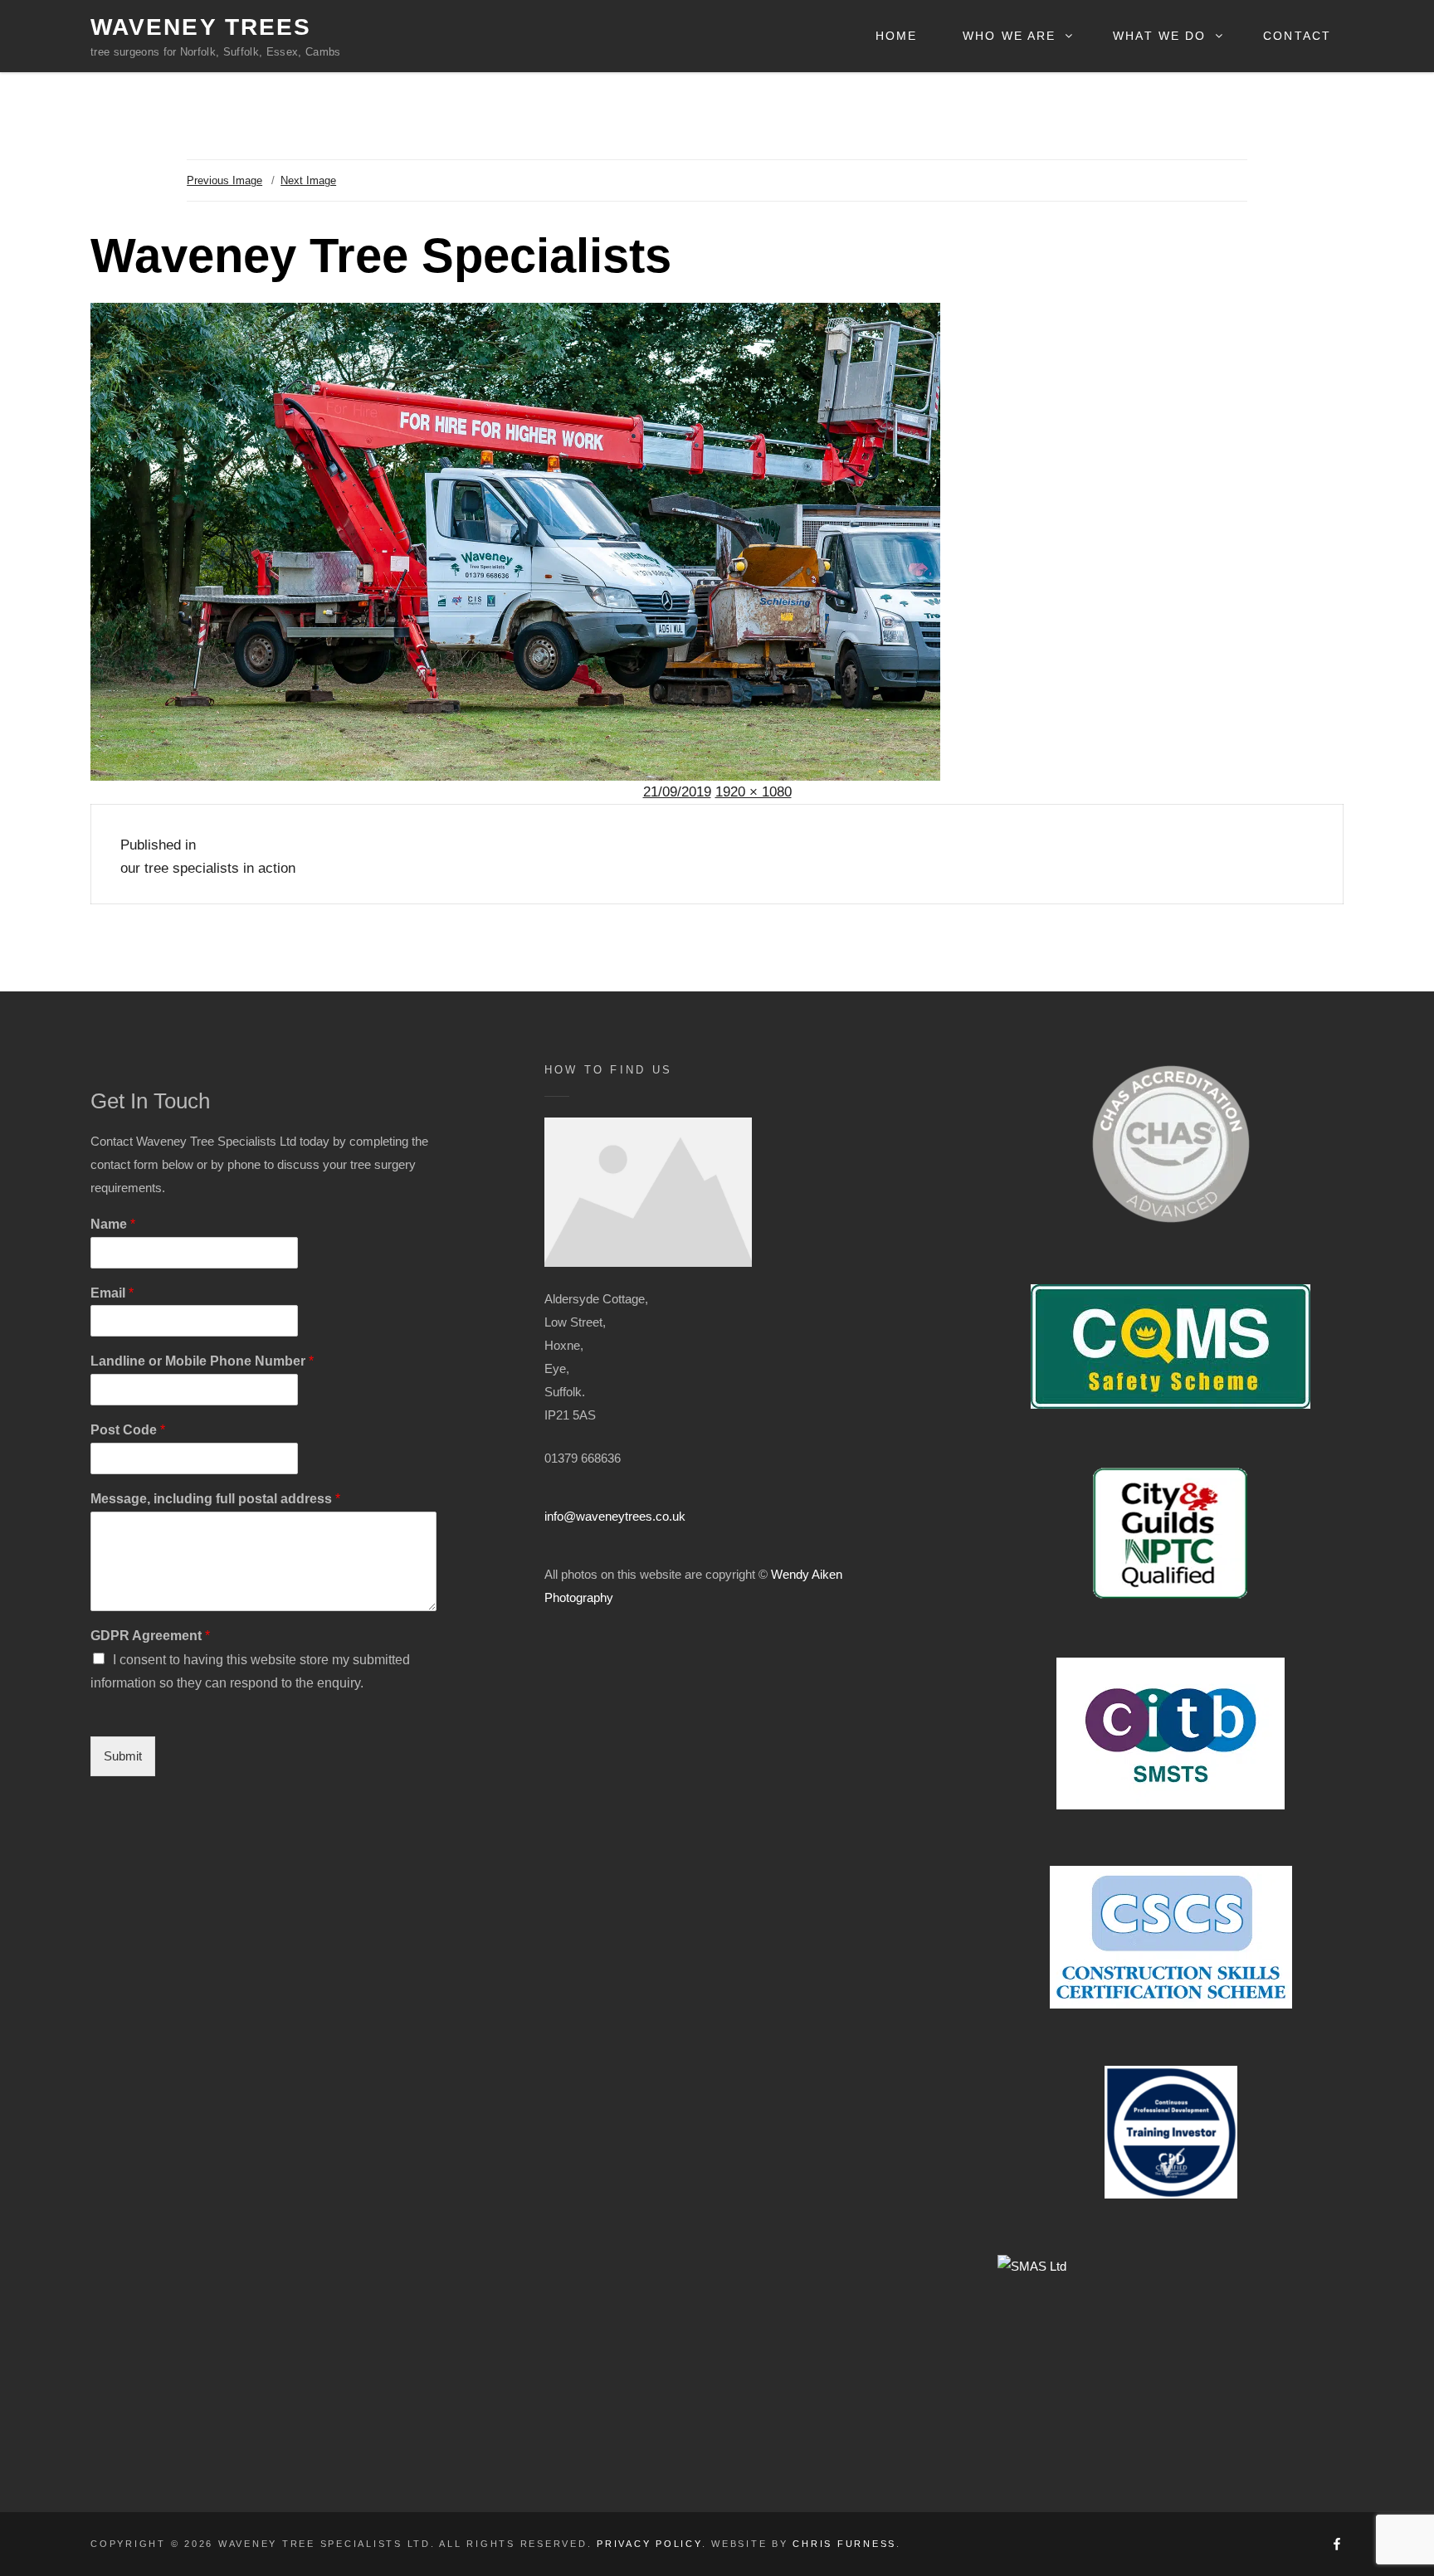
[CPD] (1171, 2132)
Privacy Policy (649, 2544)
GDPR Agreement (150, 1636)
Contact (1297, 36)
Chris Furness (844, 2544)
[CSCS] (1171, 1937)
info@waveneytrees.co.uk (615, 1516)
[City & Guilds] (1171, 1533)
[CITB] (1171, 1734)
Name (113, 1224)
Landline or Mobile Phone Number (202, 1361)
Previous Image (224, 180)
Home (896, 36)
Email (112, 1293)
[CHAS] (1171, 1144)
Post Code (128, 1430)
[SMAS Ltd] (1171, 2338)
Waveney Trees (201, 27)
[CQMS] (1171, 1346)
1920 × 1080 (754, 792)
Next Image (308, 180)
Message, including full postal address (215, 1499)
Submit (123, 1756)
